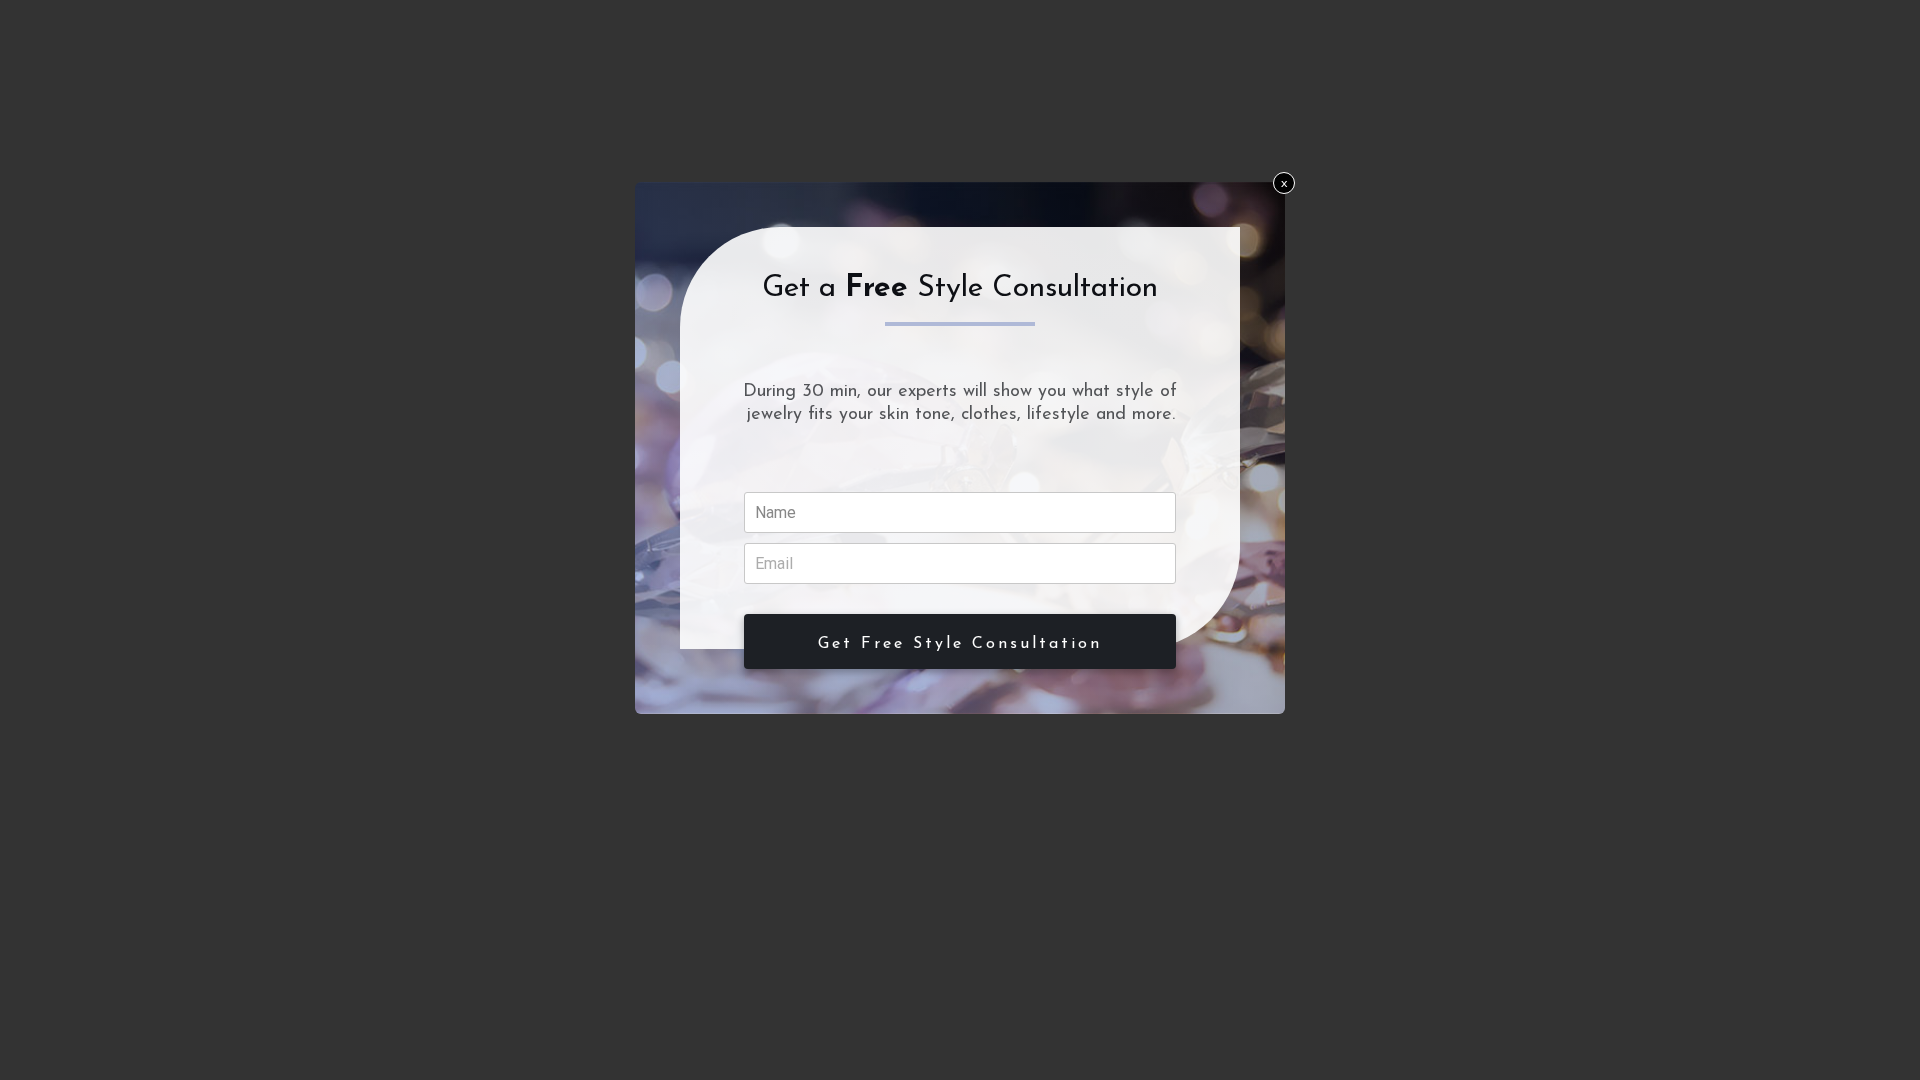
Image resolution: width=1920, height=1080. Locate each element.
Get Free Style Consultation (960, 644)
